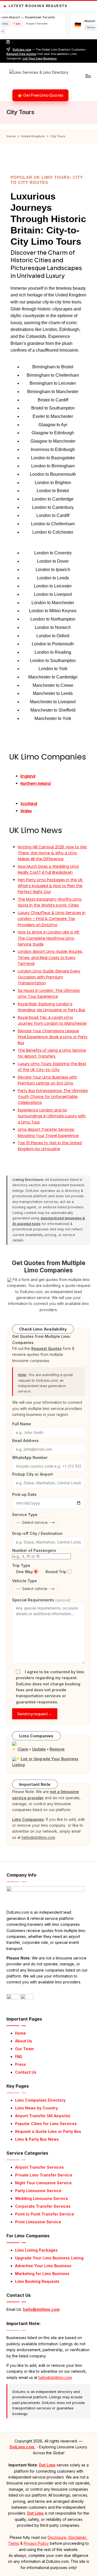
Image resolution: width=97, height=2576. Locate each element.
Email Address (25, 1441)
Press (20, 2064)
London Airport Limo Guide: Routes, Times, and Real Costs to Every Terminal (50, 958)
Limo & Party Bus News (37, 2139)
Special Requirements (41, 1600)
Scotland (29, 804)
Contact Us (26, 2072)
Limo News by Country (37, 2108)
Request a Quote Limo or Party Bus (48, 2131)
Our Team (24, 2049)
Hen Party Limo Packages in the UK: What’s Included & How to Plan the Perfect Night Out (51, 886)
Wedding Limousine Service (42, 2198)
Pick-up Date (24, 1494)
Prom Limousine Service (38, 2222)
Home (20, 2033)
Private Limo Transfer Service (44, 2175)
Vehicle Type (25, 1581)
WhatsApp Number (30, 1457)
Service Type (25, 1515)
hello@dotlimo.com (41, 2309)
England (28, 776)
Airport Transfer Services (39, 2167)
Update (39, 1749)
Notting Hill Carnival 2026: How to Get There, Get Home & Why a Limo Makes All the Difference (52, 853)
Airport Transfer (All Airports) (43, 2116)
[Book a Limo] (9, 1280)
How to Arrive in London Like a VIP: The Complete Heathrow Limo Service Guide (49, 938)
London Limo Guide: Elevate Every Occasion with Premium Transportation (49, 977)
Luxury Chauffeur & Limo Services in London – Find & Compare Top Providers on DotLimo (52, 919)
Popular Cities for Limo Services (46, 2124)
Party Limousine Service (38, 2191)
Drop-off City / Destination (37, 1533)
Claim (23, 1749)
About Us (24, 2041)
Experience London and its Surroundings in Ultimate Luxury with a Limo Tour (52, 1116)
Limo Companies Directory (40, 2100)
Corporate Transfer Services (43, 2206)
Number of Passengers (34, 1550)
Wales (26, 811)
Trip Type (21, 1565)
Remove (57, 1749)
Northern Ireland (36, 783)
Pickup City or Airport (32, 1474)
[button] (40, 95)
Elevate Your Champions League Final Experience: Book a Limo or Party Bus (53, 1037)
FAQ (19, 2057)
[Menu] (88, 76)
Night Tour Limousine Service (43, 2183)
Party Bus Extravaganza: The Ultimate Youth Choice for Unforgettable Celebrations (53, 1097)
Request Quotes (46, 1348)
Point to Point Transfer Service (45, 2214)
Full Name (22, 1424)
